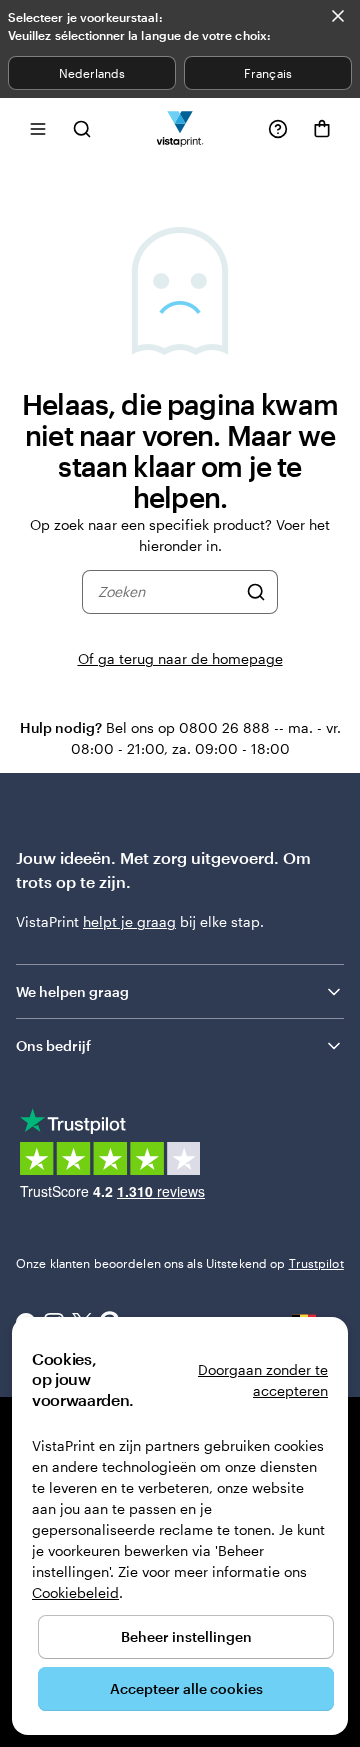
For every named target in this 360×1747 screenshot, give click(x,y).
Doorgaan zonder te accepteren (263, 1380)
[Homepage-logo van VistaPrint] (180, 128)
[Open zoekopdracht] (82, 128)
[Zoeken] (256, 592)
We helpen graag (72, 991)
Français (267, 73)
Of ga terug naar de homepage (180, 658)
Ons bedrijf (53, 1045)
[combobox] (167, 592)
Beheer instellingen (186, 1636)
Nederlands (92, 73)
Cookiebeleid (75, 1592)
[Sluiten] (338, 16)
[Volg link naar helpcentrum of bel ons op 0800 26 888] (278, 129)
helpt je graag (129, 921)
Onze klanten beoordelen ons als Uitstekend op (180, 1263)
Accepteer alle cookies (186, 1688)
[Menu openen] (38, 128)
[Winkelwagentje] (322, 129)
